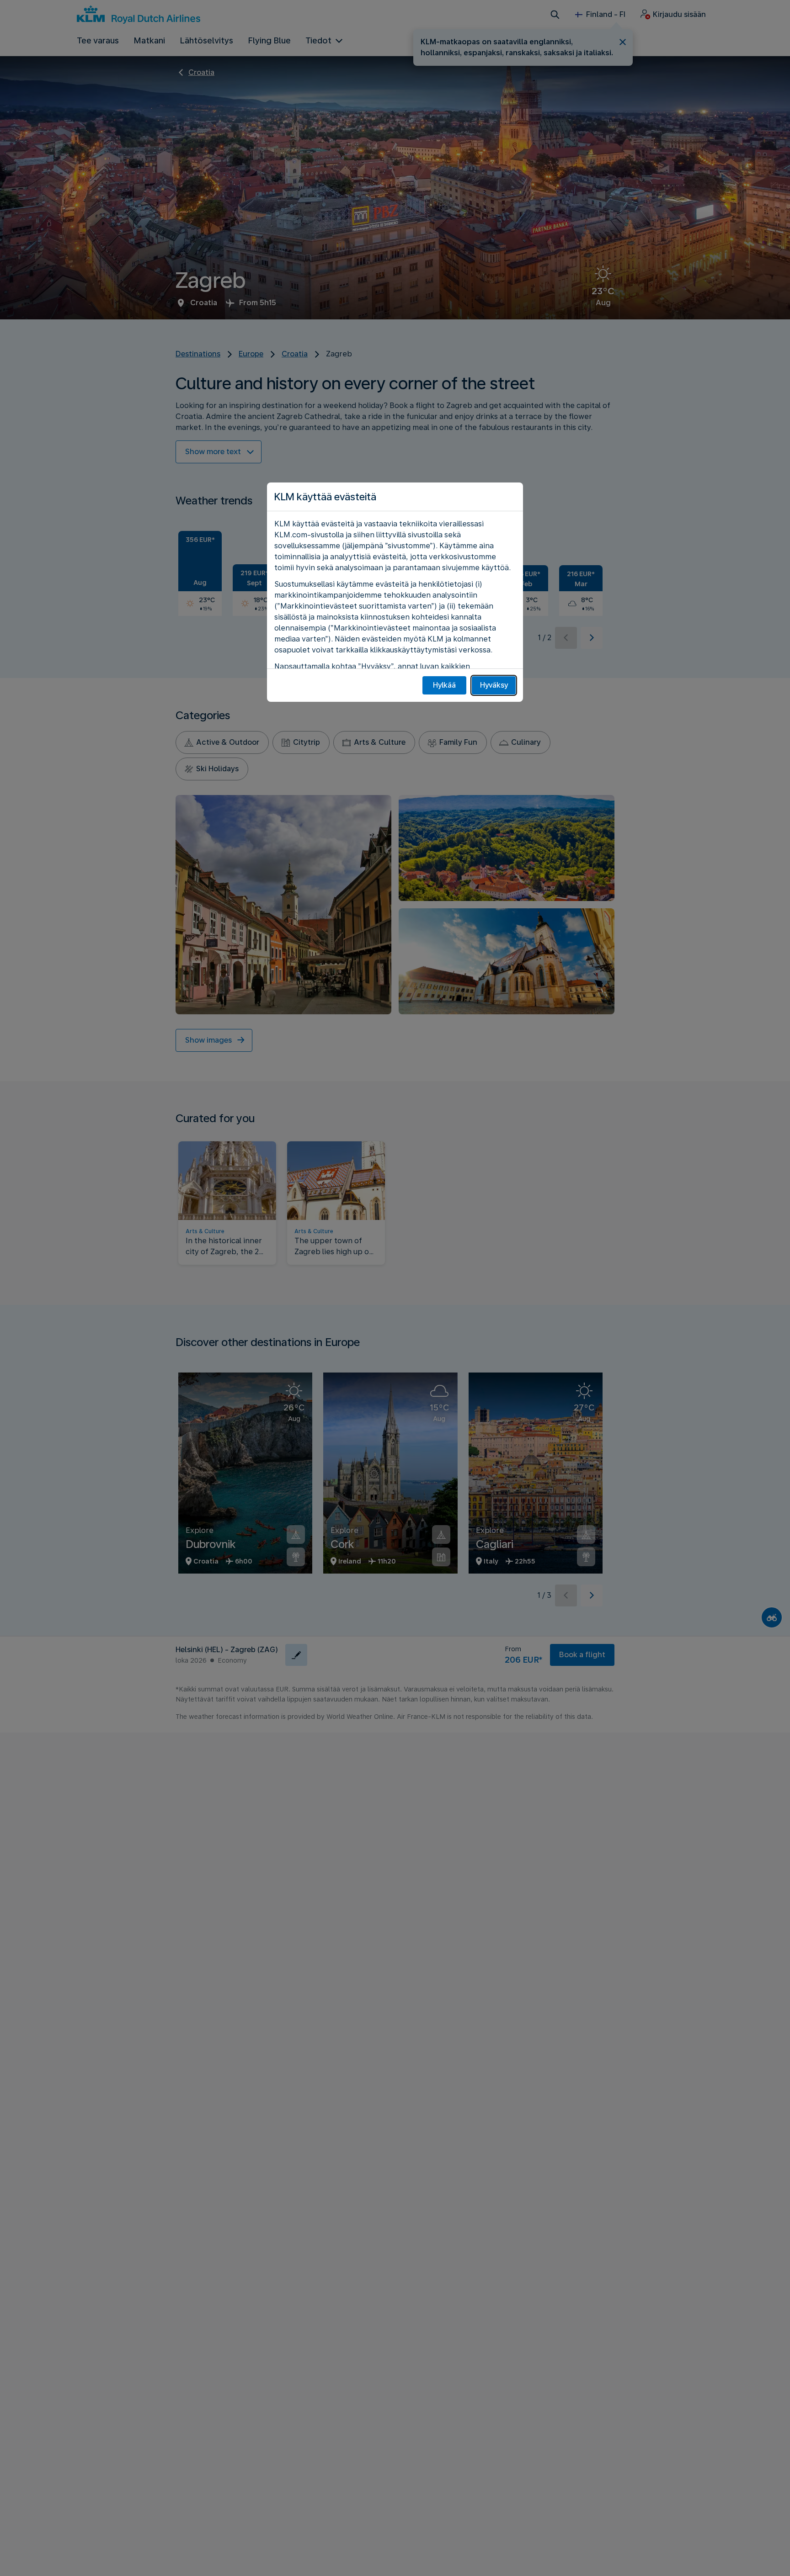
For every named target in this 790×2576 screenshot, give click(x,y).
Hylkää (444, 685)
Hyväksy (494, 685)
